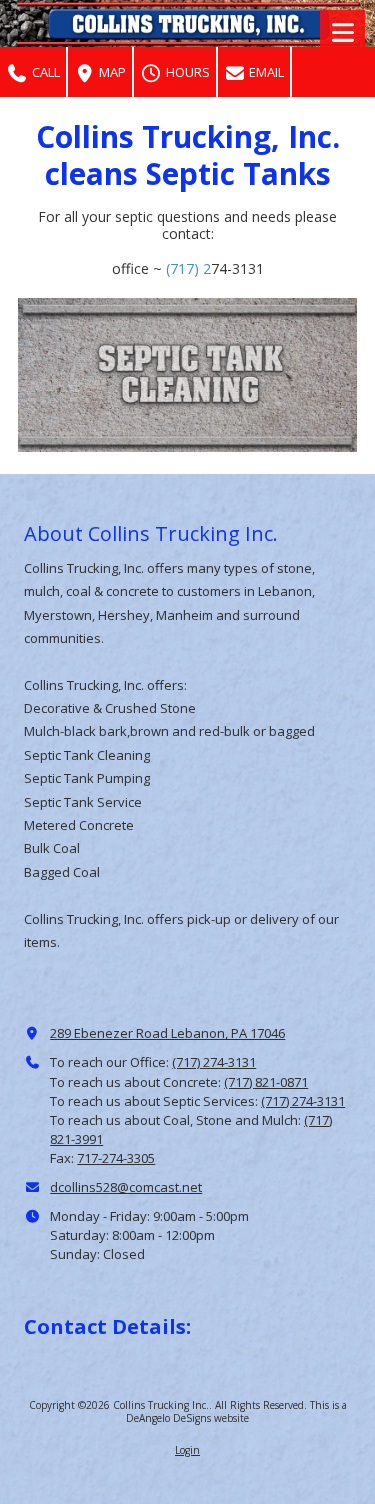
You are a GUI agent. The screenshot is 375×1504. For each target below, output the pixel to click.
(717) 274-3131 (214, 1062)
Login (187, 1450)
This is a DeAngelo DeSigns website (236, 1411)
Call (44, 72)
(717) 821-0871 (266, 1082)
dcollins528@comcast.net (126, 1187)
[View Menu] (342, 32)
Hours (186, 72)
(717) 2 (188, 268)
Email (265, 72)
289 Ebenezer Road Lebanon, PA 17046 (167, 1033)
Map (111, 72)
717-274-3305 (116, 1158)
